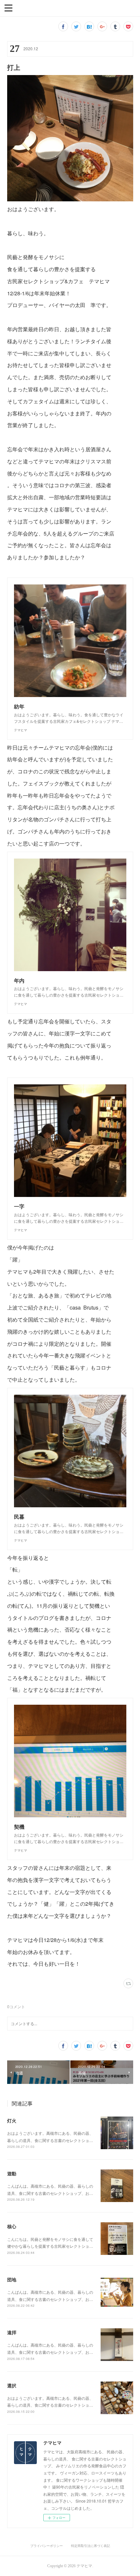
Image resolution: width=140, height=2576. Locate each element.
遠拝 (12, 2332)
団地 (12, 2279)
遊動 (12, 2173)
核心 (12, 2226)
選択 (12, 2385)
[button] (8, 8)
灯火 (12, 2120)
